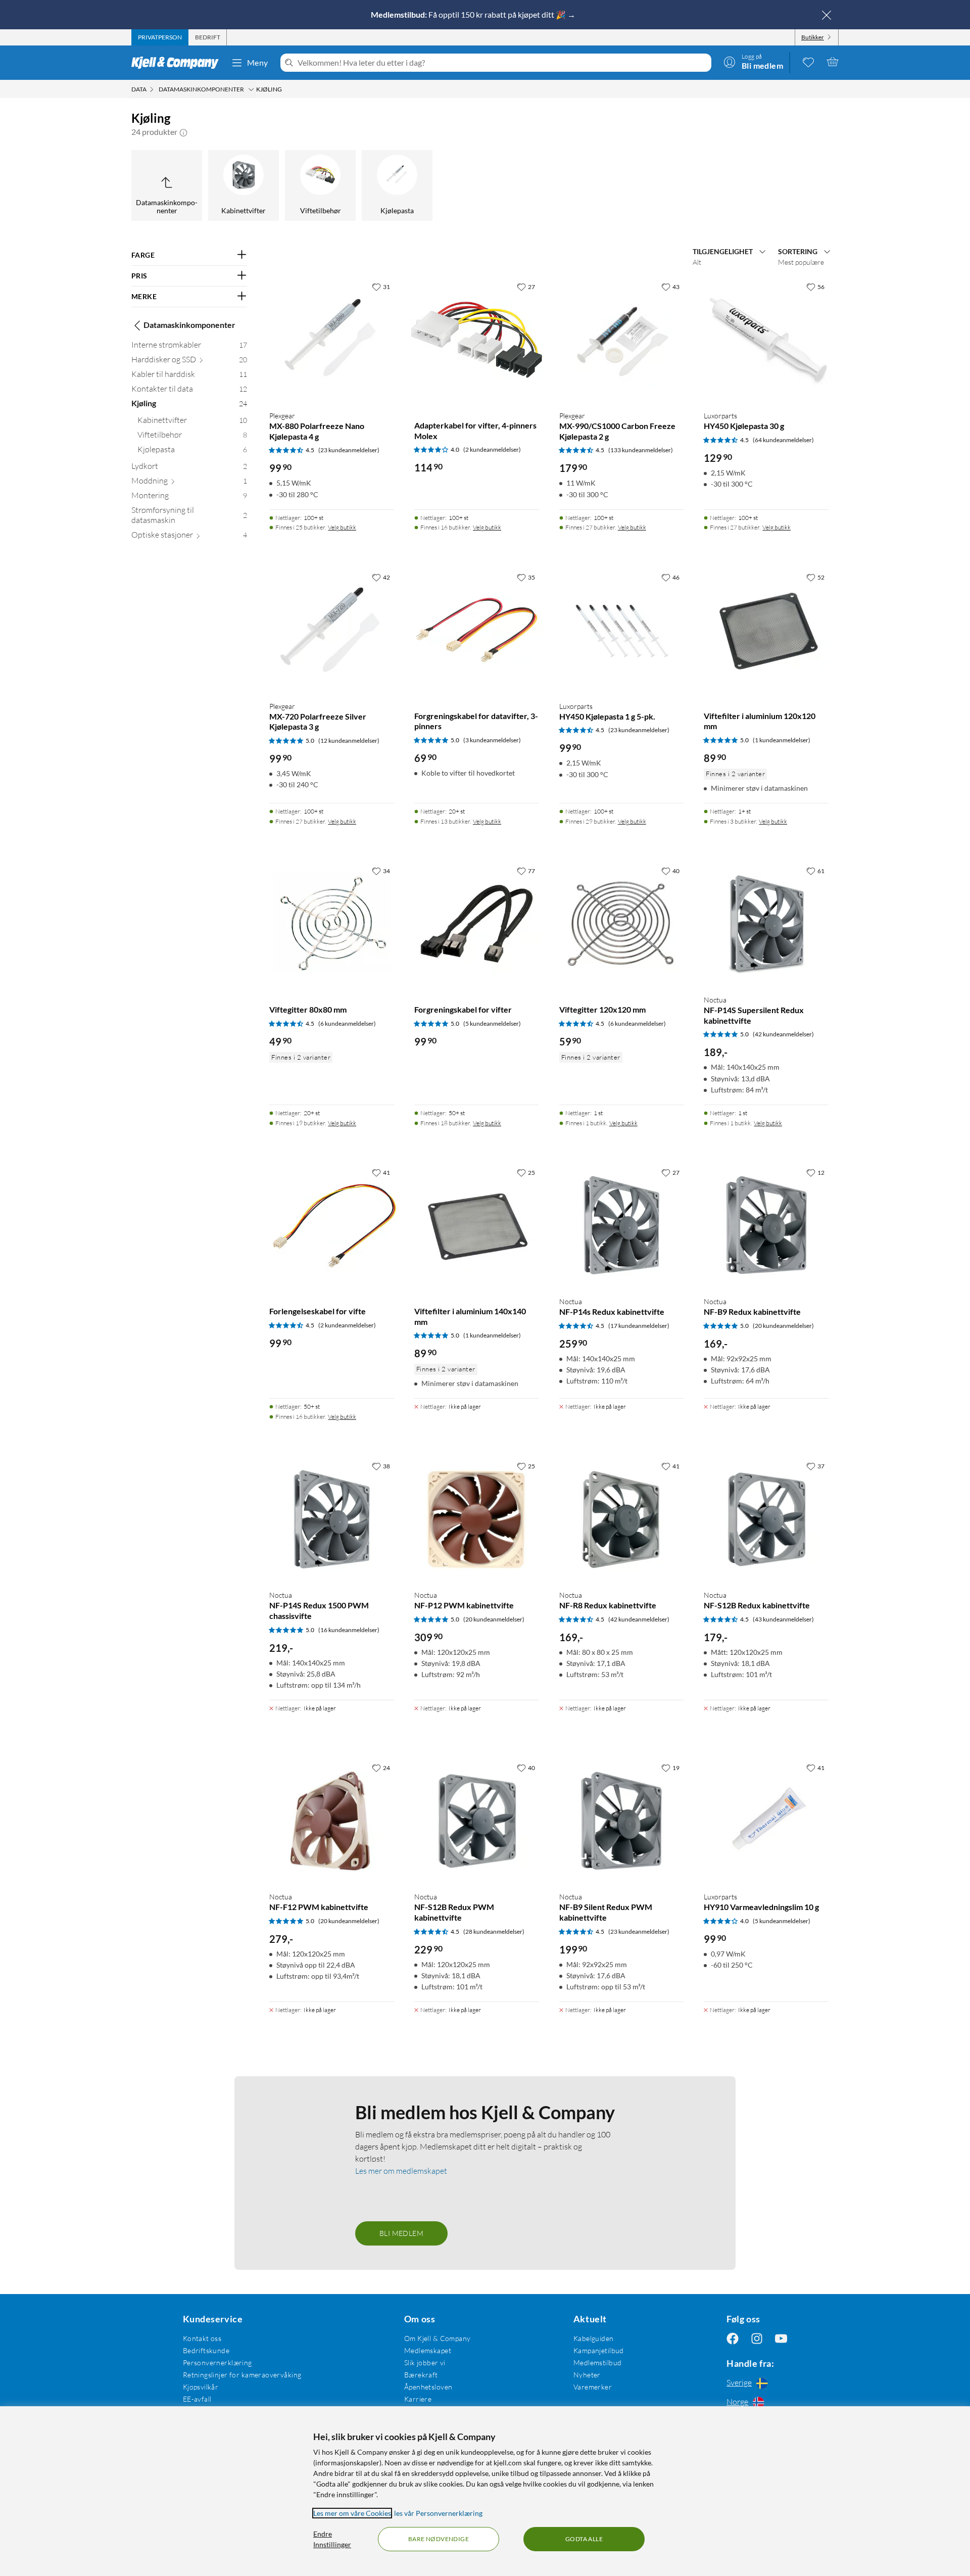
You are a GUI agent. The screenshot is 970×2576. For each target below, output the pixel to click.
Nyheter (587, 2375)
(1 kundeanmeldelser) (782, 740)
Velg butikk (342, 527)
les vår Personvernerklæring (438, 2513)
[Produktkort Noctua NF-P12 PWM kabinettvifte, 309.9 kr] (477, 1519)
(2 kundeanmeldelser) (492, 449)
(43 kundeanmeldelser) (783, 1619)
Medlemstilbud (597, 2363)
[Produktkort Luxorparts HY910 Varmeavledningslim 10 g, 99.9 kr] (766, 1821)
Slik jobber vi (425, 2363)
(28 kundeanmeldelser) (494, 1931)
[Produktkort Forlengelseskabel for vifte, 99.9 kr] (332, 1226)
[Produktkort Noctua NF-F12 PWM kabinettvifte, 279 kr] (332, 1821)
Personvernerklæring (217, 2363)
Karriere (418, 2399)
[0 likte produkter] (808, 62)
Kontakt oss (202, 2338)
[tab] (160, 37)
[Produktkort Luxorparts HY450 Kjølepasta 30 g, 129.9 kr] (766, 340)
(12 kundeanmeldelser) (349, 741)
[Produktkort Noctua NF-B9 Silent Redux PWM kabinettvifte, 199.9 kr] (622, 1821)
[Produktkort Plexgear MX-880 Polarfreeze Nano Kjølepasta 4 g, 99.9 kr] (332, 340)
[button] (183, 132)
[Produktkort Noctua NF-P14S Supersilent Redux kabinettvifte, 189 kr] (766, 924)
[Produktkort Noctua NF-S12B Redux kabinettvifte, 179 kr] (766, 1519)
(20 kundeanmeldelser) (783, 1326)
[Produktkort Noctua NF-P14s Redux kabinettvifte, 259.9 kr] (622, 1226)
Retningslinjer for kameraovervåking (242, 2375)
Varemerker (593, 2387)
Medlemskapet (428, 2350)
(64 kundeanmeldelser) (783, 440)
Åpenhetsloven (428, 2387)
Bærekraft (421, 2375)
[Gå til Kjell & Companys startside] (178, 63)
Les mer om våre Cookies (352, 2513)
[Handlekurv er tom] (833, 62)
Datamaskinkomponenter (189, 325)
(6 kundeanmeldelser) (347, 1023)
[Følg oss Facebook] (733, 2338)
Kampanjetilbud (599, 2350)
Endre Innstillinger (332, 2539)
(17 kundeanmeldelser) (639, 1326)
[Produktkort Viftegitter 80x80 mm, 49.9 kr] (332, 924)
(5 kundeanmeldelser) (492, 1023)
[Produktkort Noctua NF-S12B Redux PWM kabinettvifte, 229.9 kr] (477, 1821)
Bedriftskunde (206, 2350)
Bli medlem (401, 2233)
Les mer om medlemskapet (401, 2171)
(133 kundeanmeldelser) (641, 450)
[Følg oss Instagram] (757, 2338)
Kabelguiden (594, 2338)
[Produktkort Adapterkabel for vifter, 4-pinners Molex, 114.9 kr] (477, 340)
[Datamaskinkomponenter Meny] (251, 89)
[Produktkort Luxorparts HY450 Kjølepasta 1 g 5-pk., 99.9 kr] (622, 630)
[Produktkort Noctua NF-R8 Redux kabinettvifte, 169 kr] (622, 1519)
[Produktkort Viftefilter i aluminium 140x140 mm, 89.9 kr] (477, 1226)
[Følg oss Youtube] (781, 2338)
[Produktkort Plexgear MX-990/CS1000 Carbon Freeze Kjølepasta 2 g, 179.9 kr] (622, 340)
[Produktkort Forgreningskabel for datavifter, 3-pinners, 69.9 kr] (477, 630)
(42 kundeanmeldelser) (783, 1034)
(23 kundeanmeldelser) (349, 450)
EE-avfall (197, 2399)
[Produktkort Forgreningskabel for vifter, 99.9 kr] (477, 924)
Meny (258, 62)
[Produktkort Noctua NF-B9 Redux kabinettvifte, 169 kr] (766, 1226)
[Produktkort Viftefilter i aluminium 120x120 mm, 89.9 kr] (766, 630)
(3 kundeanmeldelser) (492, 740)
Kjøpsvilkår (201, 2387)
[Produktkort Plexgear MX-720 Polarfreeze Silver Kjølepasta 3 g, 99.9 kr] (332, 630)
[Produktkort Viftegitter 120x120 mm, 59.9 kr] (622, 924)
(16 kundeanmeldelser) (349, 1630)
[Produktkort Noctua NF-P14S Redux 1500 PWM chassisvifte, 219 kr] (332, 1519)
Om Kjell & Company (438, 2338)
